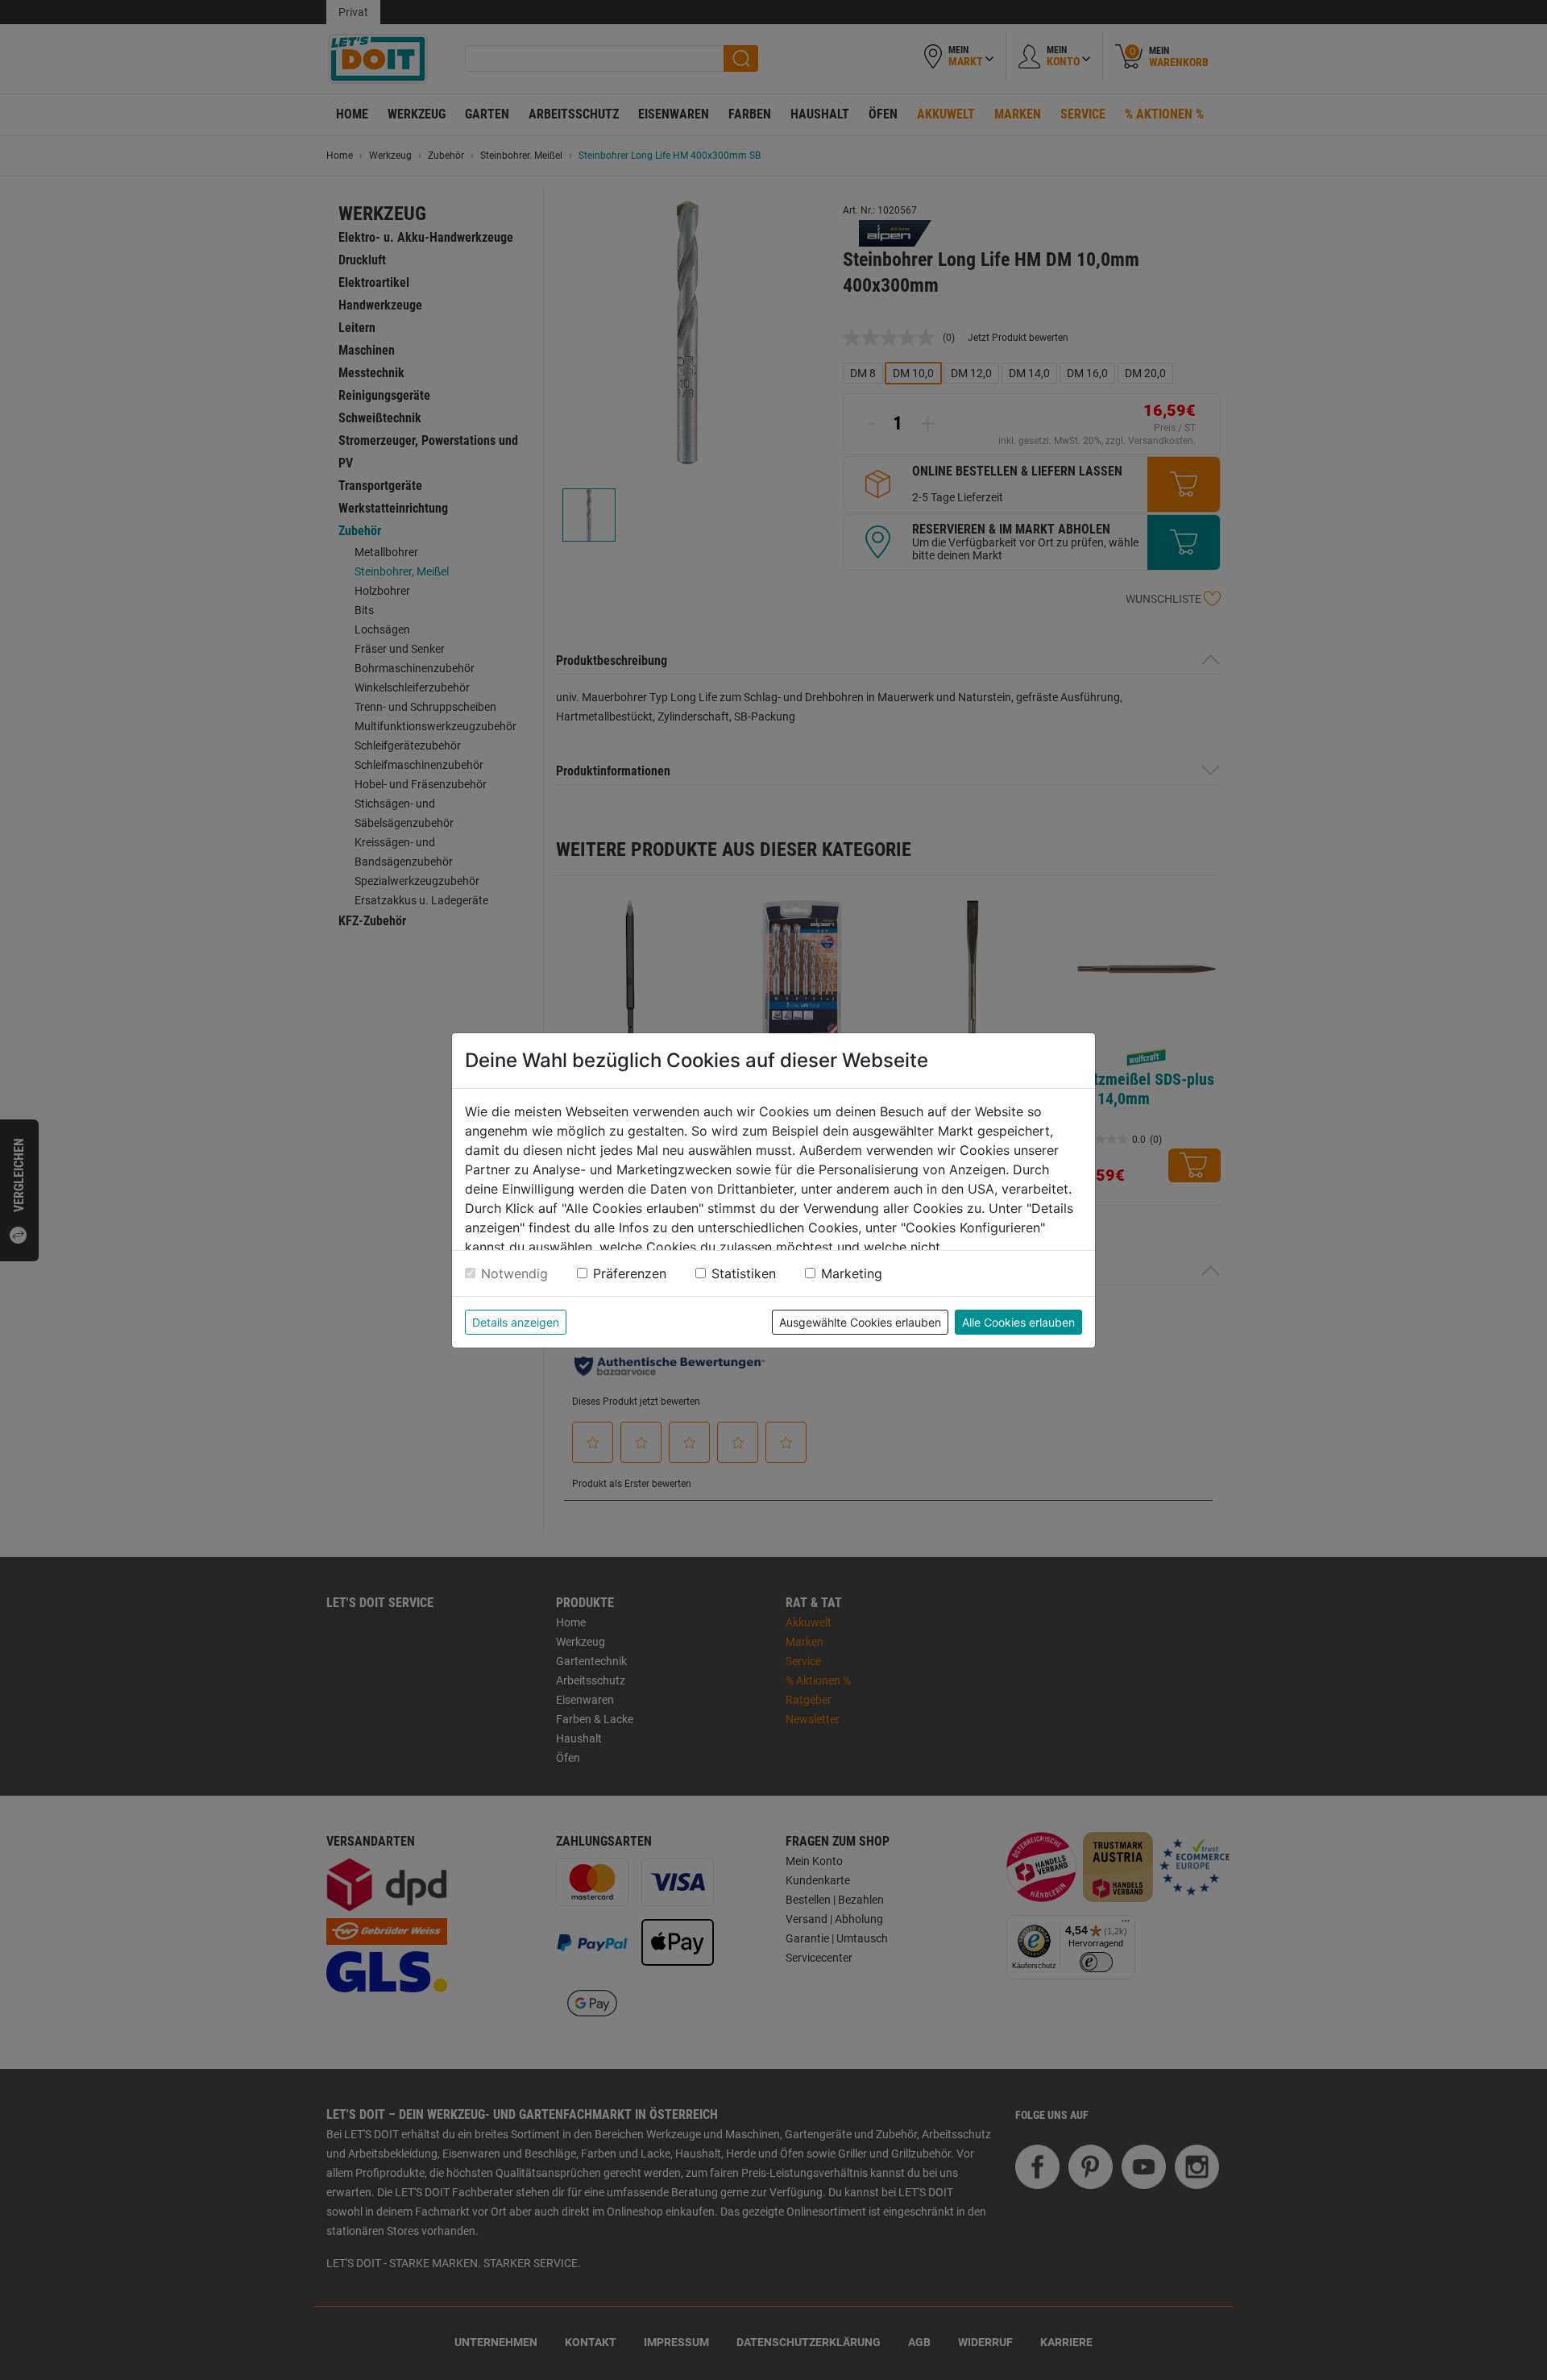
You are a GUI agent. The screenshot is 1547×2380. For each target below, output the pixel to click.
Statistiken (744, 1273)
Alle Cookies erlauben (1018, 1322)
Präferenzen (630, 1273)
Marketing (852, 1273)
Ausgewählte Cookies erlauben (860, 1322)
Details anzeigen (516, 1322)
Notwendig (514, 1273)
